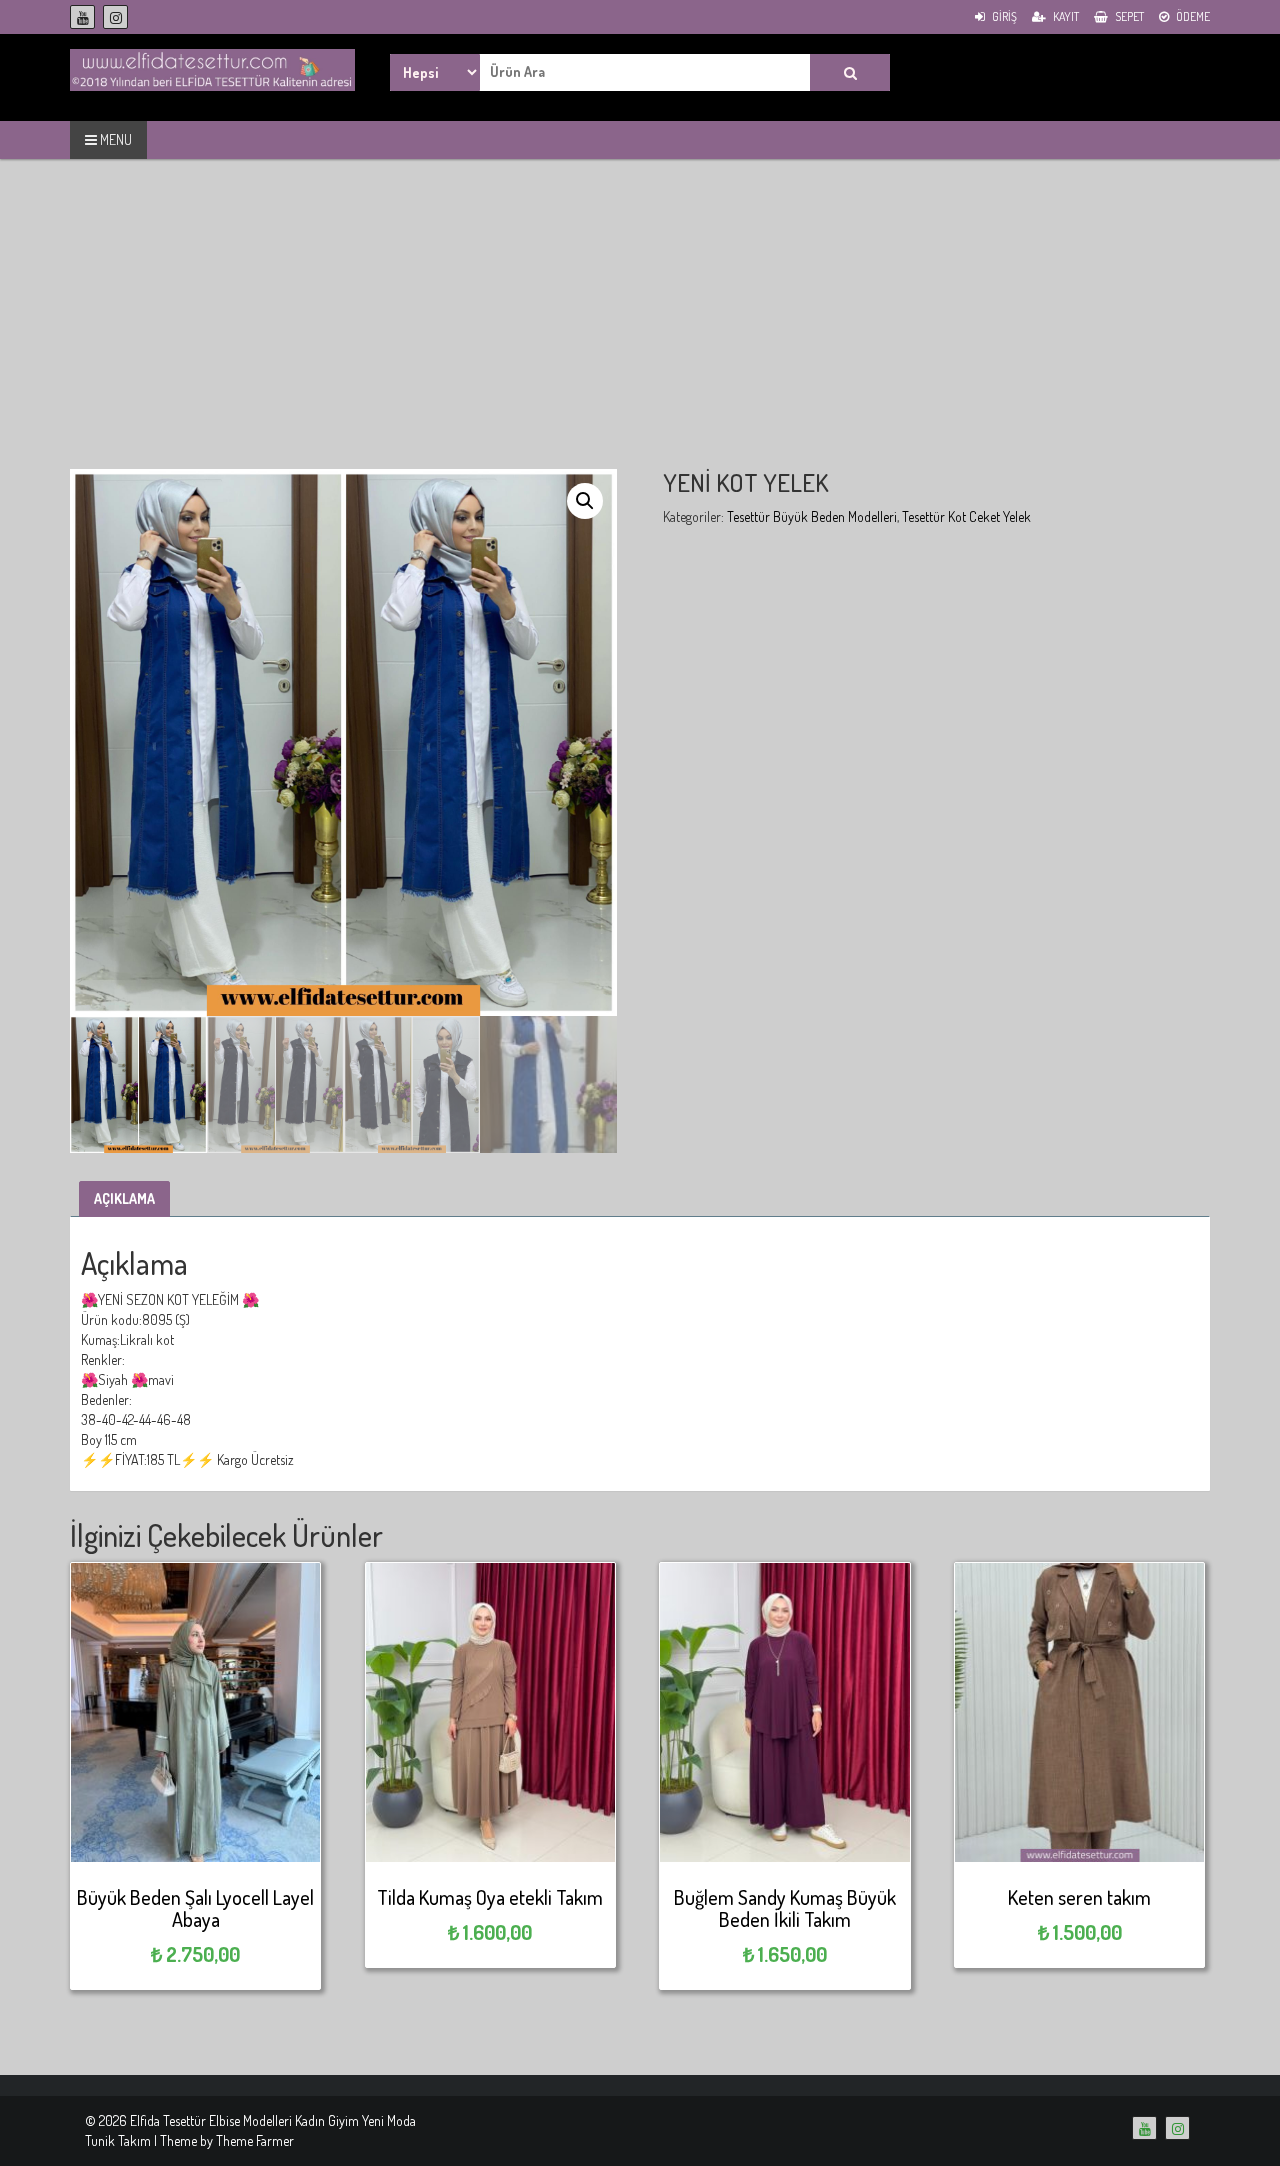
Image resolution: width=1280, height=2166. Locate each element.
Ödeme (1192, 16)
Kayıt (1065, 16)
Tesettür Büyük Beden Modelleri (812, 516)
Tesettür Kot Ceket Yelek (966, 516)
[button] (585, 501)
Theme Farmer (255, 2140)
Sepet (1128, 16)
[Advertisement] (640, 329)
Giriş (1003, 16)
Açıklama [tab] (124, 1198)
